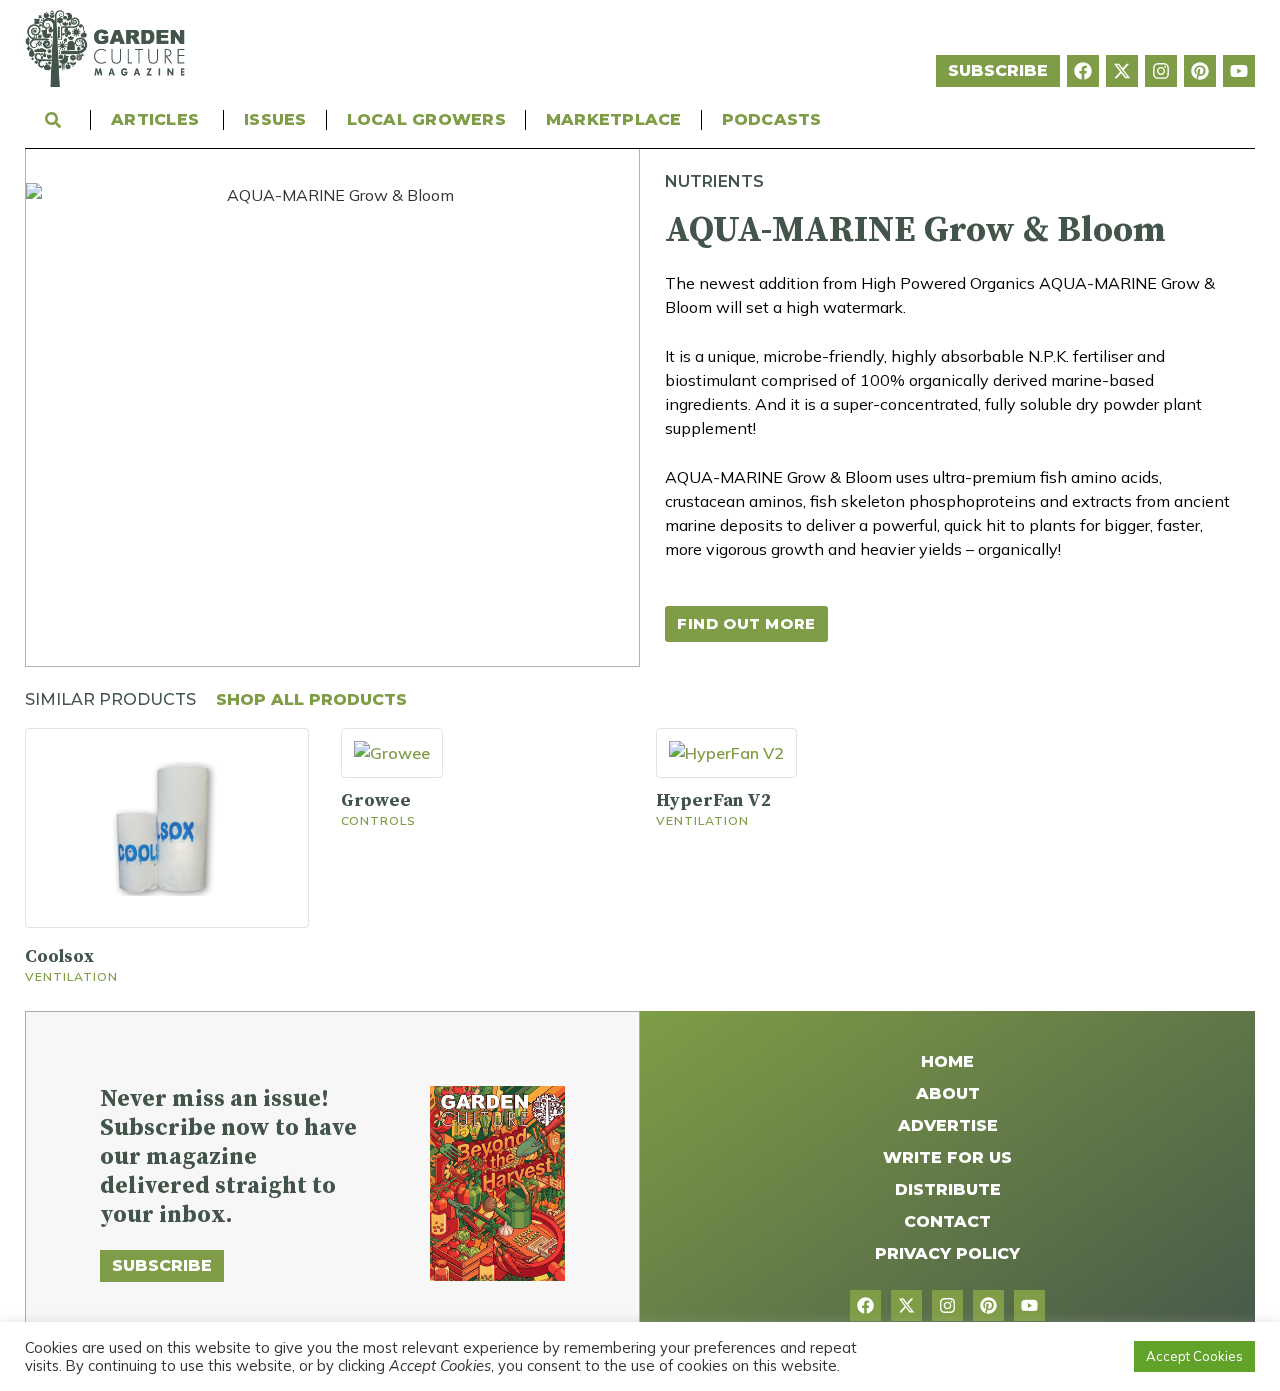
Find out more (746, 623)
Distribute (948, 1189)
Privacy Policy (947, 1253)
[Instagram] (1161, 71)
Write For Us (947, 1157)
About (948, 1093)
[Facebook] (1083, 71)
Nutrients (714, 181)
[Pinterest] (1200, 71)
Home (947, 1061)
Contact (947, 1221)
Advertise (948, 1125)
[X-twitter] (1122, 71)
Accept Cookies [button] (1194, 1356)
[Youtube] (1239, 71)
